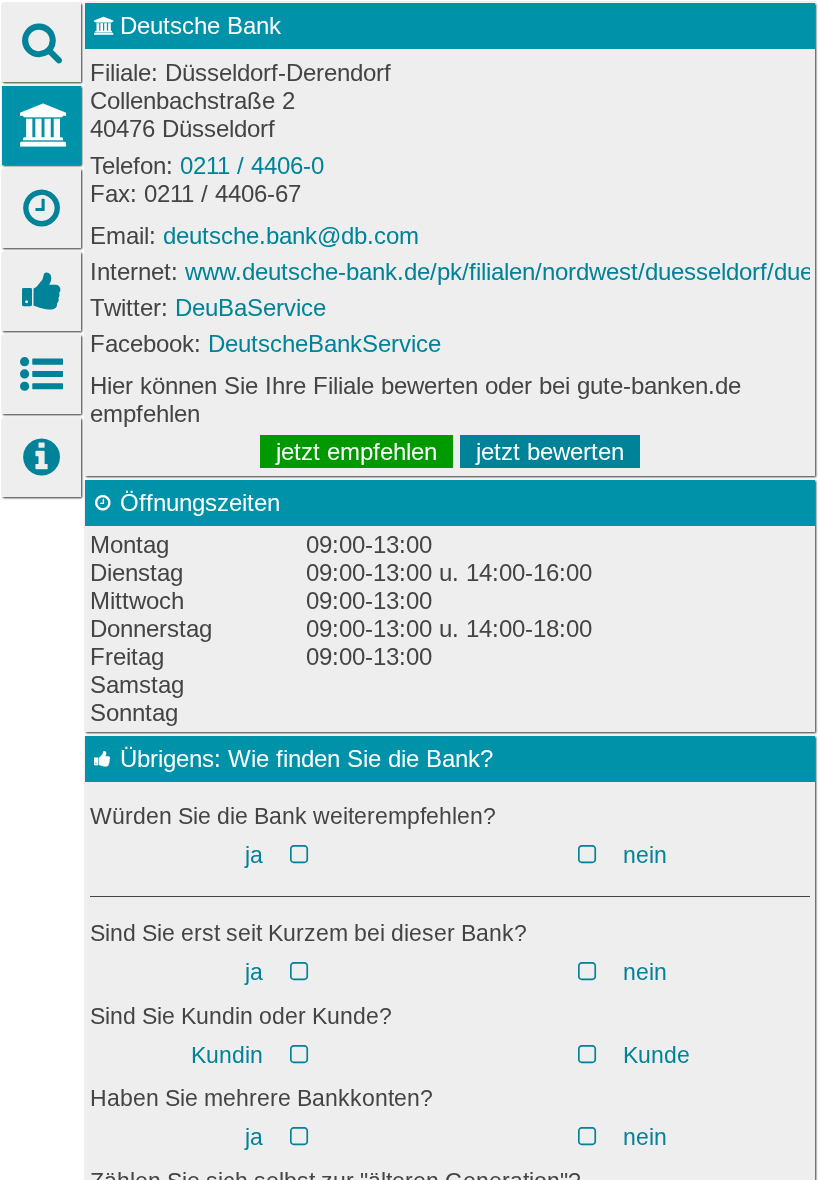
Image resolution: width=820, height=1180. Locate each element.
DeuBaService (250, 307)
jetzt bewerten (550, 451)
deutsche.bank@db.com (291, 235)
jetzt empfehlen (356, 451)
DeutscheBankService (324, 343)
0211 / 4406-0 (252, 165)
